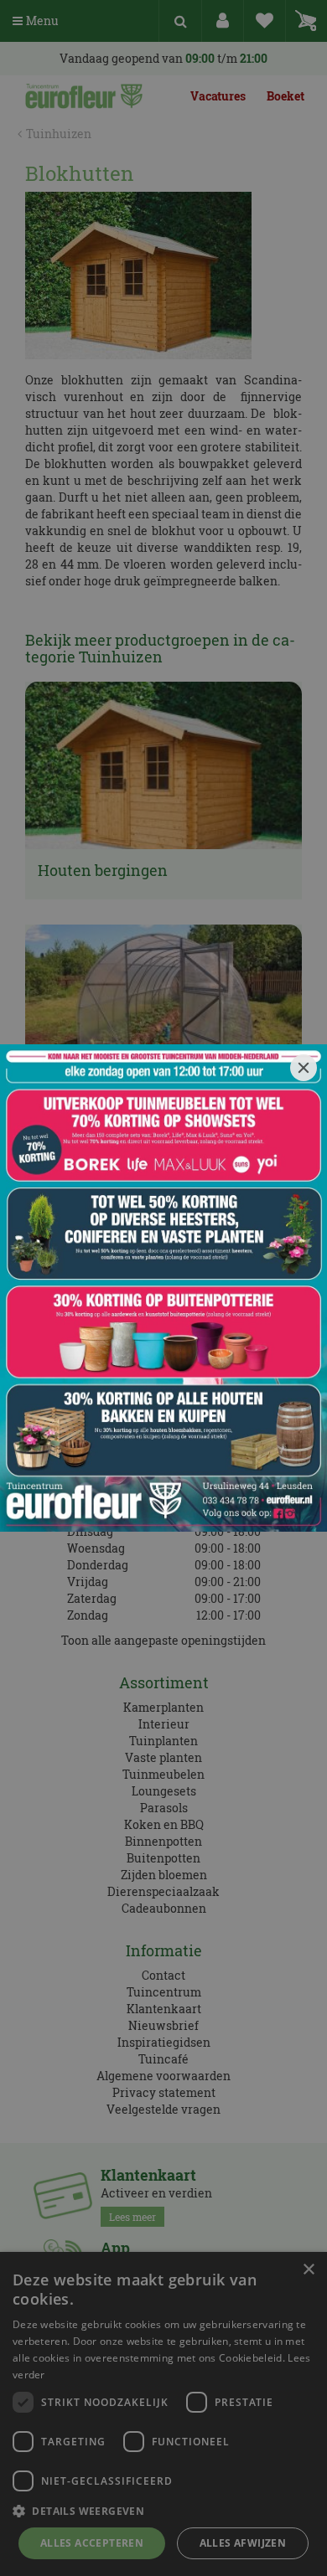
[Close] (304, 1068)
